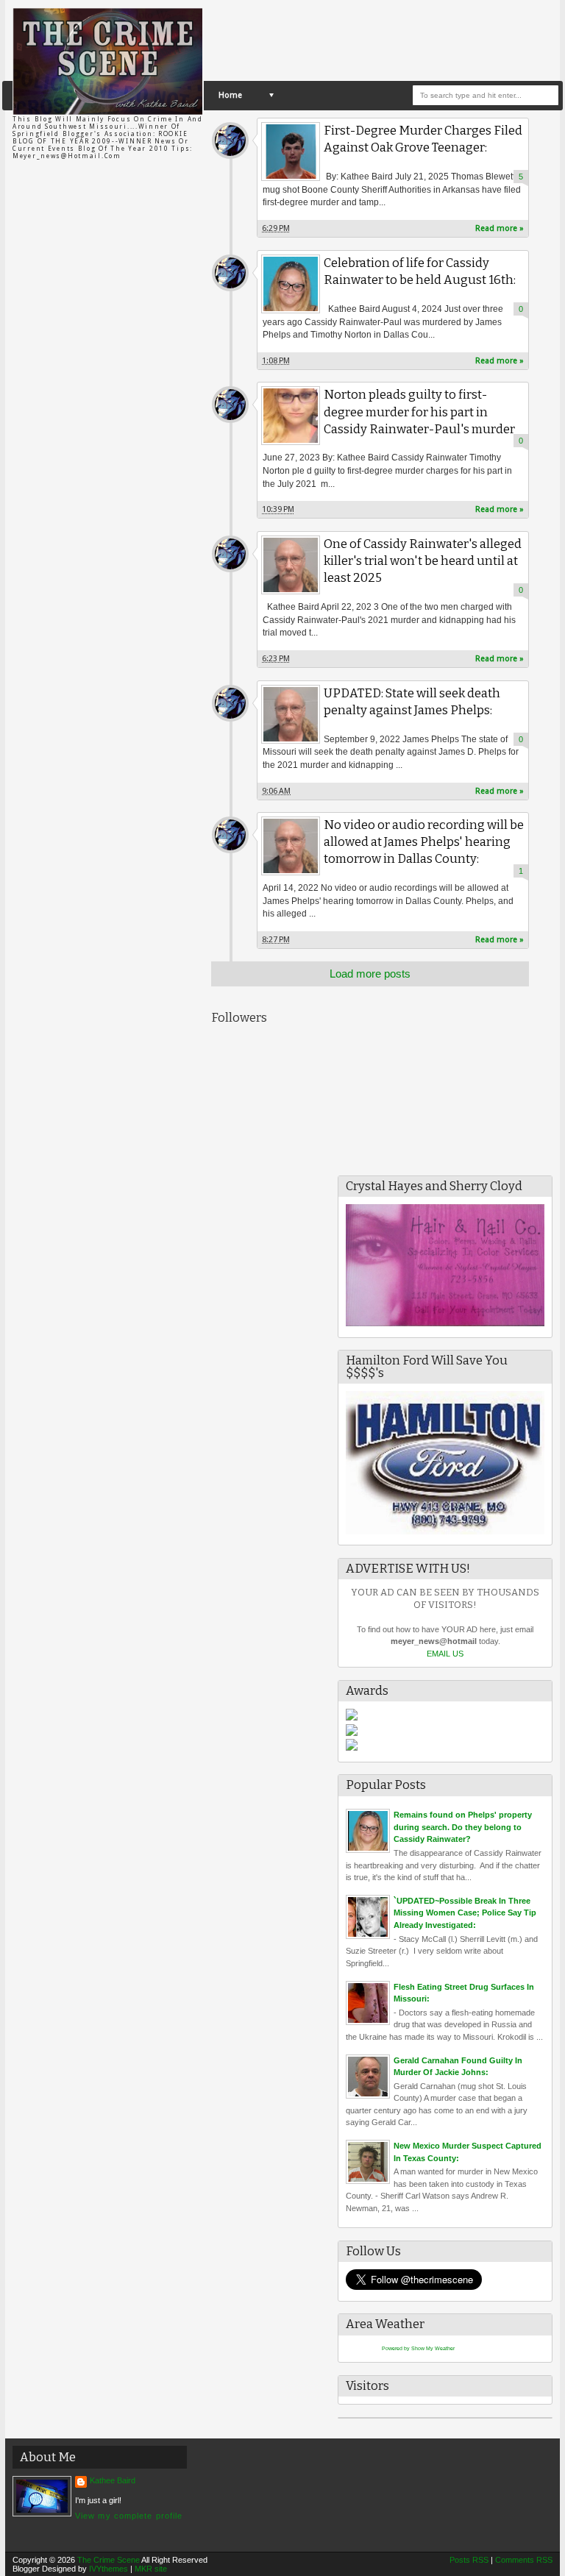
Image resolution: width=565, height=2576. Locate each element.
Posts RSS (469, 2560)
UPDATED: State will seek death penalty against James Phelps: (412, 702)
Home (230, 95)
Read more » (500, 228)
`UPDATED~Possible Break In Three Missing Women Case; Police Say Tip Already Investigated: (465, 1913)
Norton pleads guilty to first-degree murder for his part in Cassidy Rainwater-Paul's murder (419, 412)
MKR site (151, 2569)
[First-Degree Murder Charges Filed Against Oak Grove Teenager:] (291, 152)
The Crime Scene (109, 2560)
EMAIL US (445, 1654)
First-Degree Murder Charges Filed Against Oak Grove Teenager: (423, 139)
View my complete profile (129, 2516)
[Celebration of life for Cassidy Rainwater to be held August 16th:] (291, 284)
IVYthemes (109, 2569)
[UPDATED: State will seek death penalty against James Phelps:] (291, 714)
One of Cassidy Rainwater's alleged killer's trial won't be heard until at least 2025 (423, 561)
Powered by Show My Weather (418, 2348)
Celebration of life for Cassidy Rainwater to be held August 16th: (420, 271)
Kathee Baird (230, 140)
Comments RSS (524, 2560)
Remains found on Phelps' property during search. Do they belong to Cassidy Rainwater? (463, 1827)
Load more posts (370, 974)
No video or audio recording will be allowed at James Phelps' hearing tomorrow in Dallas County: (424, 842)
